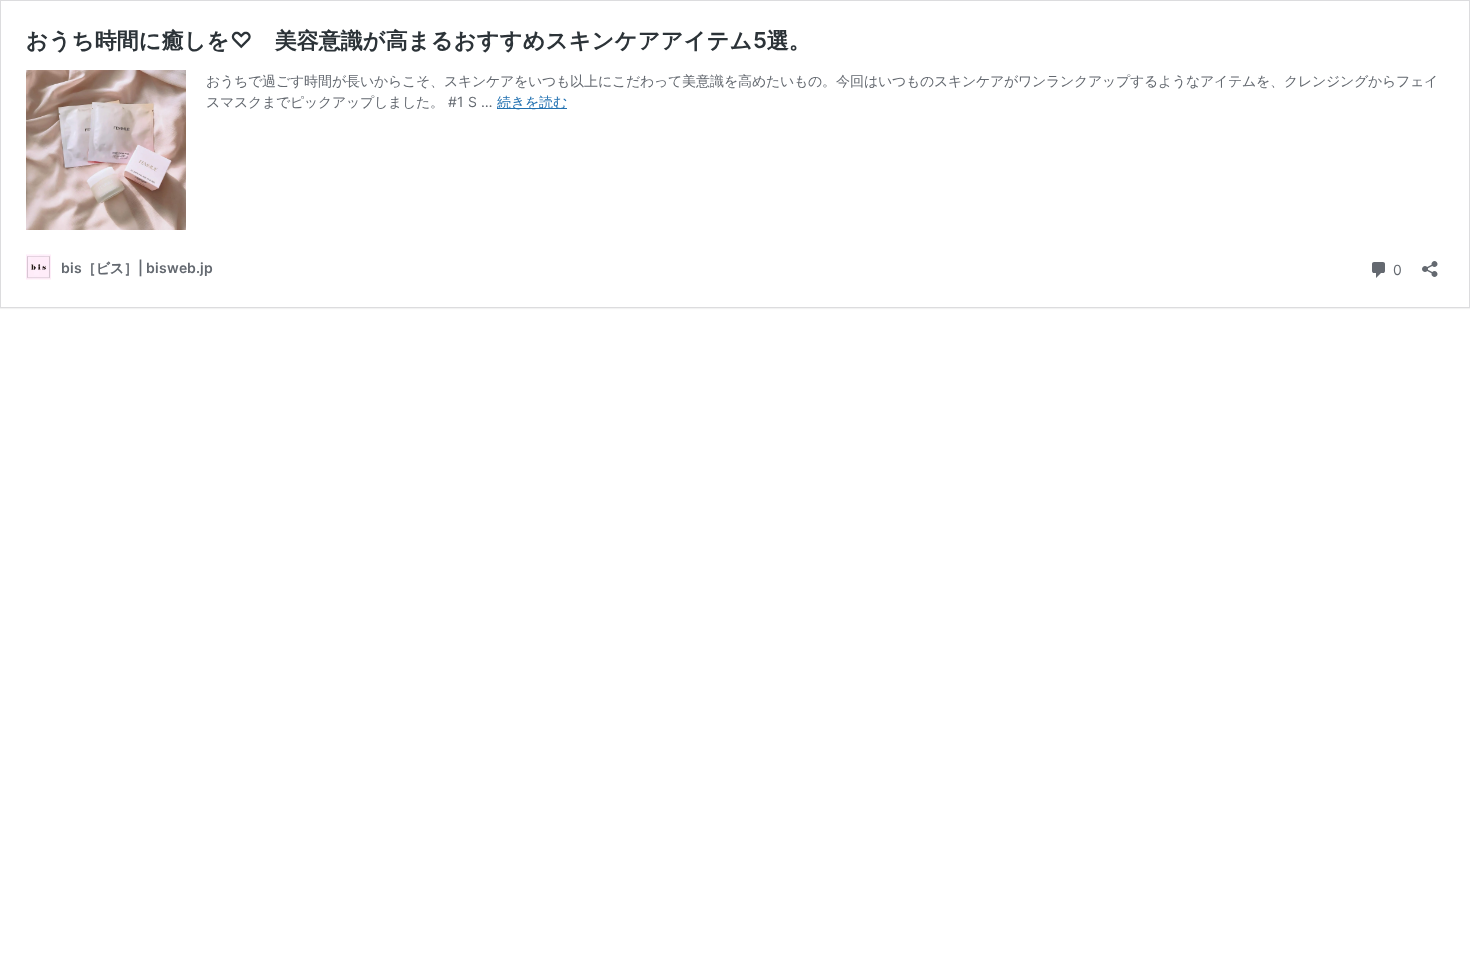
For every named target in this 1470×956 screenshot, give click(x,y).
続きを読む (532, 101)
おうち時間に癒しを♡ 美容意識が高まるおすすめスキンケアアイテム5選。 (418, 40)
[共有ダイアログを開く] (1430, 262)
